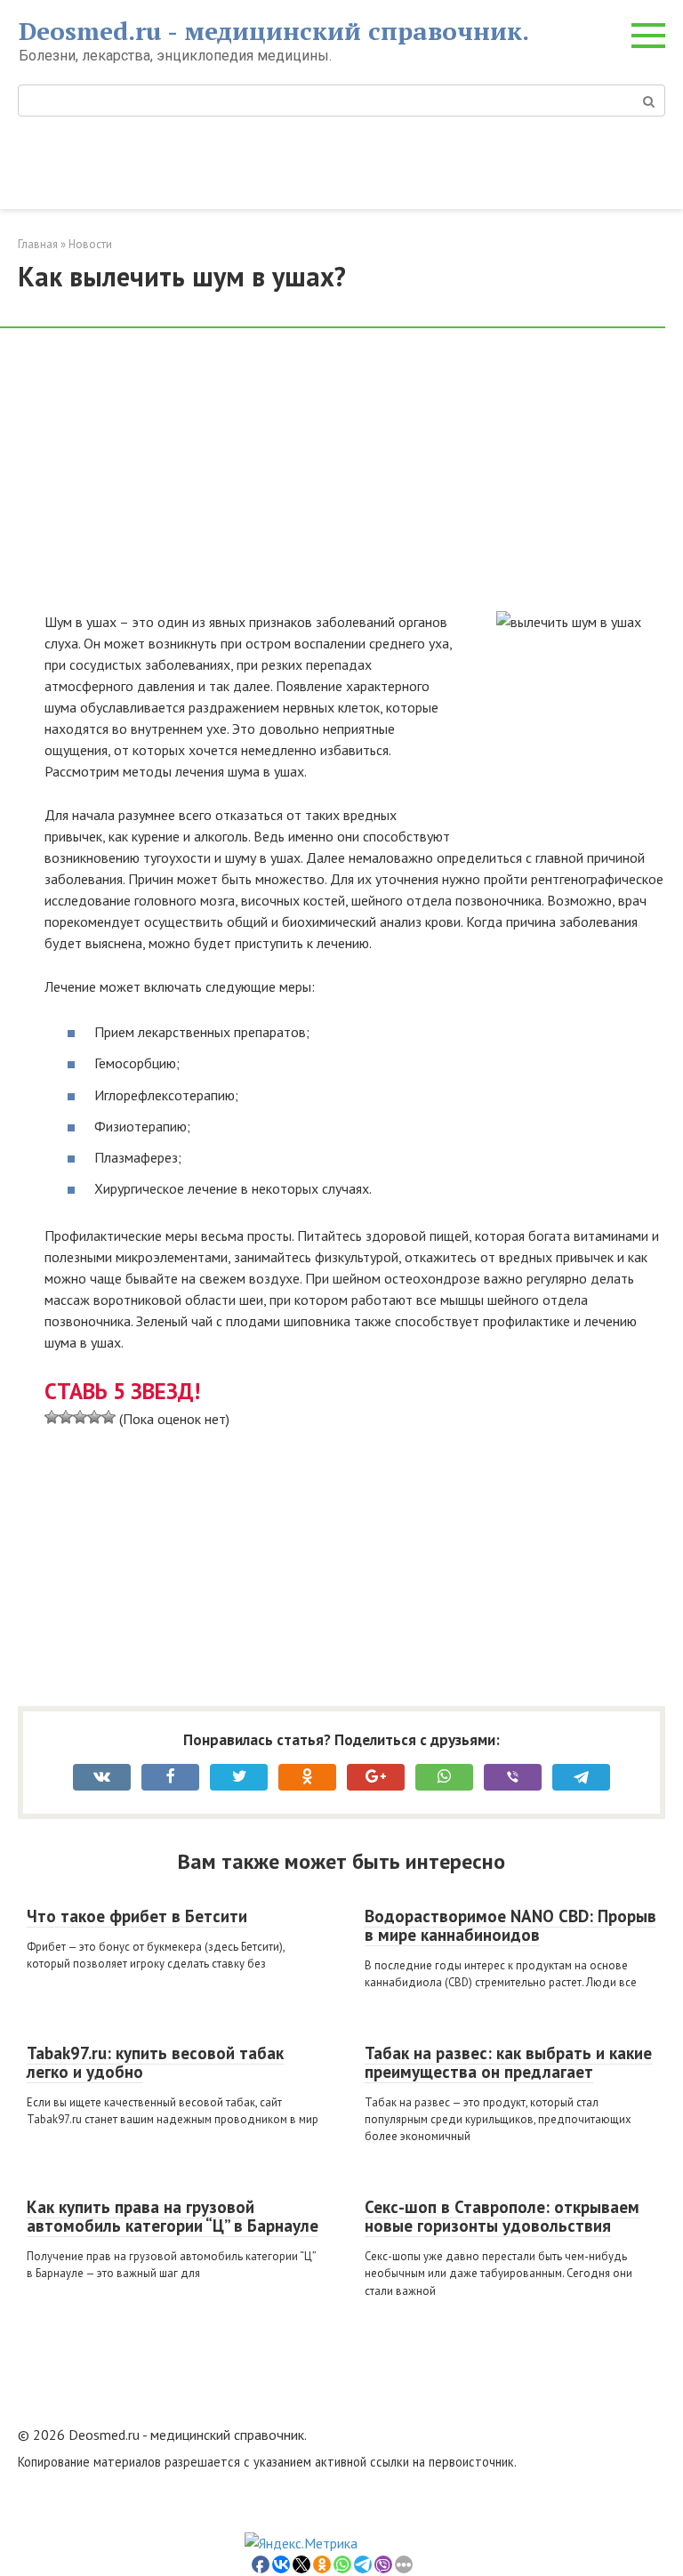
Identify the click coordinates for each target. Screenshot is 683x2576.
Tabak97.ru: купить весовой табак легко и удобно (155, 2062)
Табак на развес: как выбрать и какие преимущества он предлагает (508, 2062)
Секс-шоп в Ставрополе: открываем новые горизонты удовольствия (502, 2216)
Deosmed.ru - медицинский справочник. (274, 31)
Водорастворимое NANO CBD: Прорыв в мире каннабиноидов (510, 1925)
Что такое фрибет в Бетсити (137, 1916)
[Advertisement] (355, 479)
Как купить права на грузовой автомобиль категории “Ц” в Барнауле (173, 2216)
